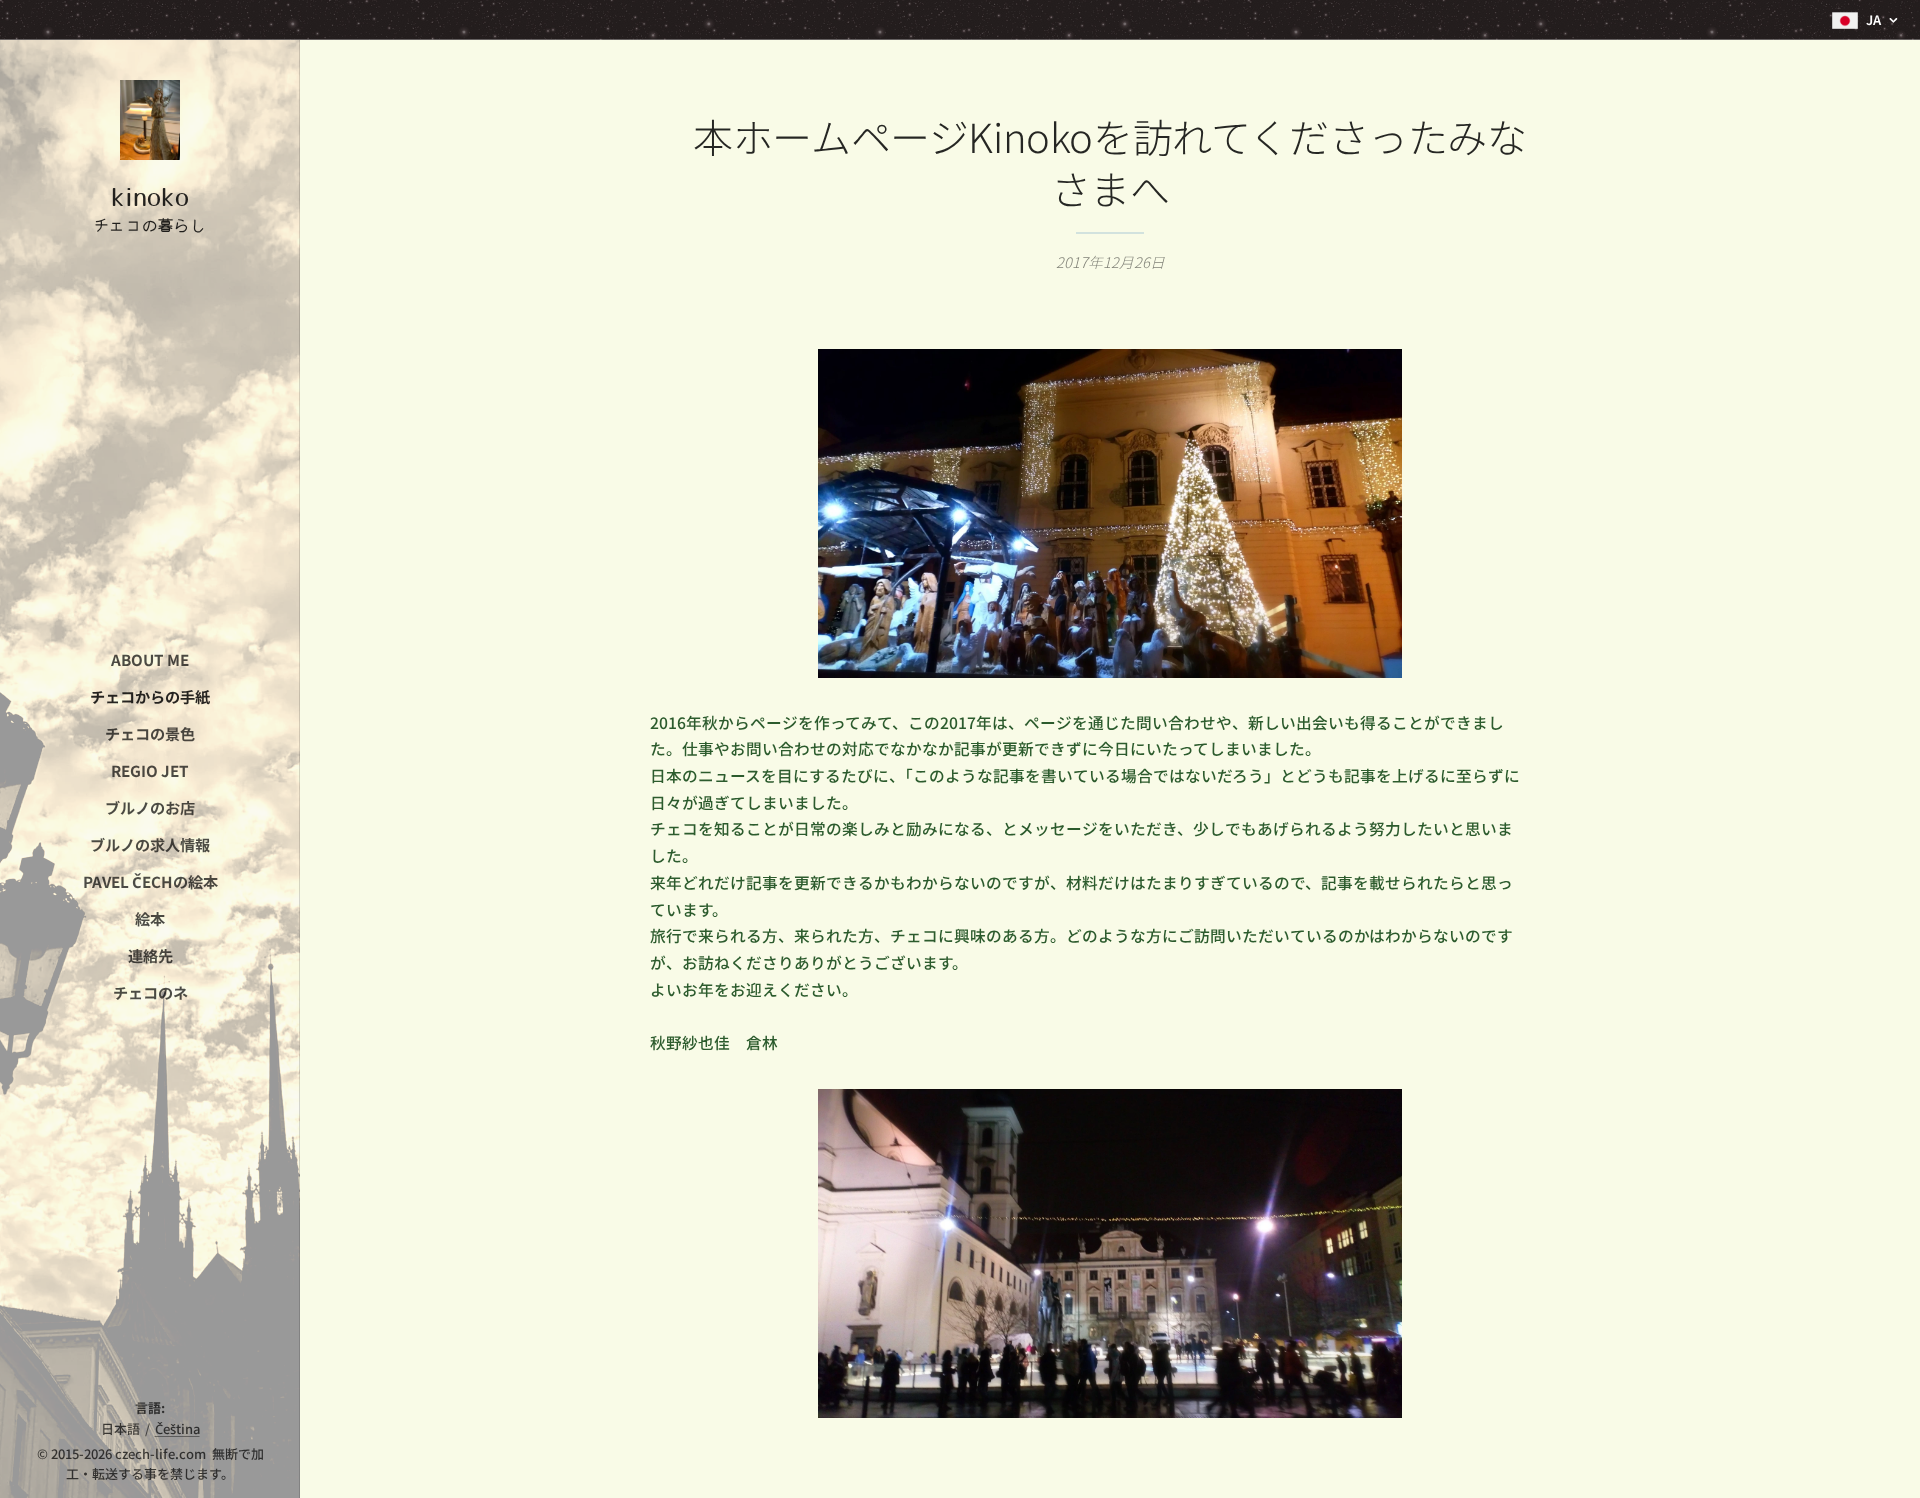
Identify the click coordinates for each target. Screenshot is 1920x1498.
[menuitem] (150, 659)
